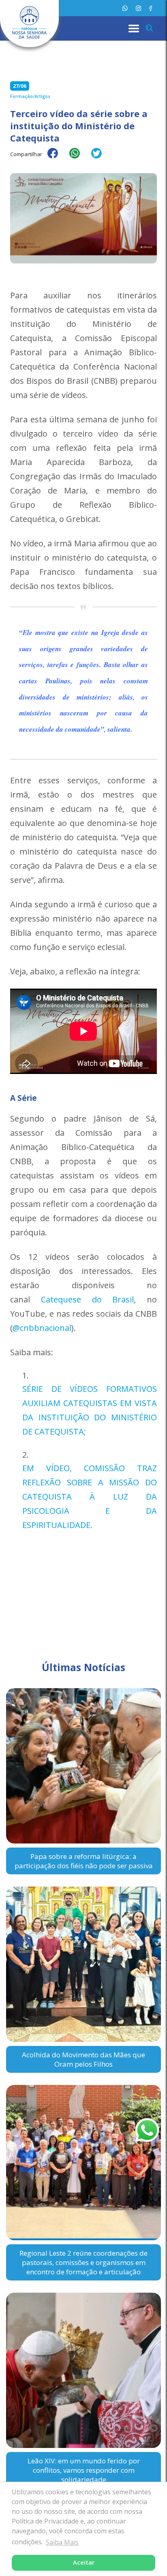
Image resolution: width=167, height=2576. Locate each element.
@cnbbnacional (42, 1328)
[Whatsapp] (125, 8)
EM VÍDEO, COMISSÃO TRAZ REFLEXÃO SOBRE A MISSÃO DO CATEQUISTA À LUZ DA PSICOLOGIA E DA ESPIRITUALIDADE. (90, 1497)
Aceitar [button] (84, 2562)
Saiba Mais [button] (62, 2542)
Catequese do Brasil (88, 1299)
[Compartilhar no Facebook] (57, 159)
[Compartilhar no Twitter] (101, 159)
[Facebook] (151, 8)
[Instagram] (138, 8)
